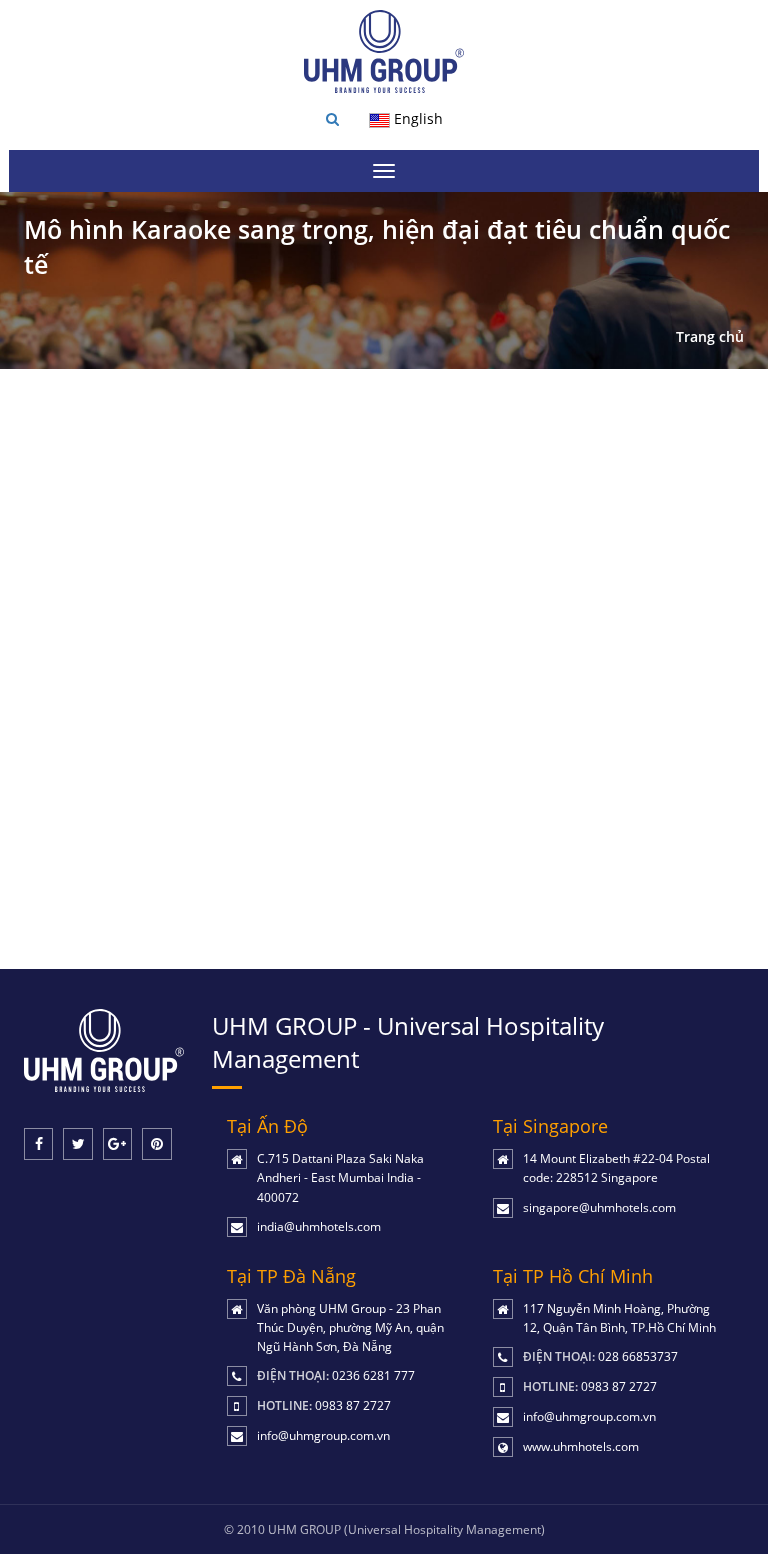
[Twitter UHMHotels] (77, 1144)
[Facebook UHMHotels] (38, 1144)
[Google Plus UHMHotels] (117, 1144)
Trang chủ (710, 336)
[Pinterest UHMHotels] (156, 1144)
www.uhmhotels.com (581, 1446)
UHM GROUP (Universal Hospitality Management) (406, 1529)
